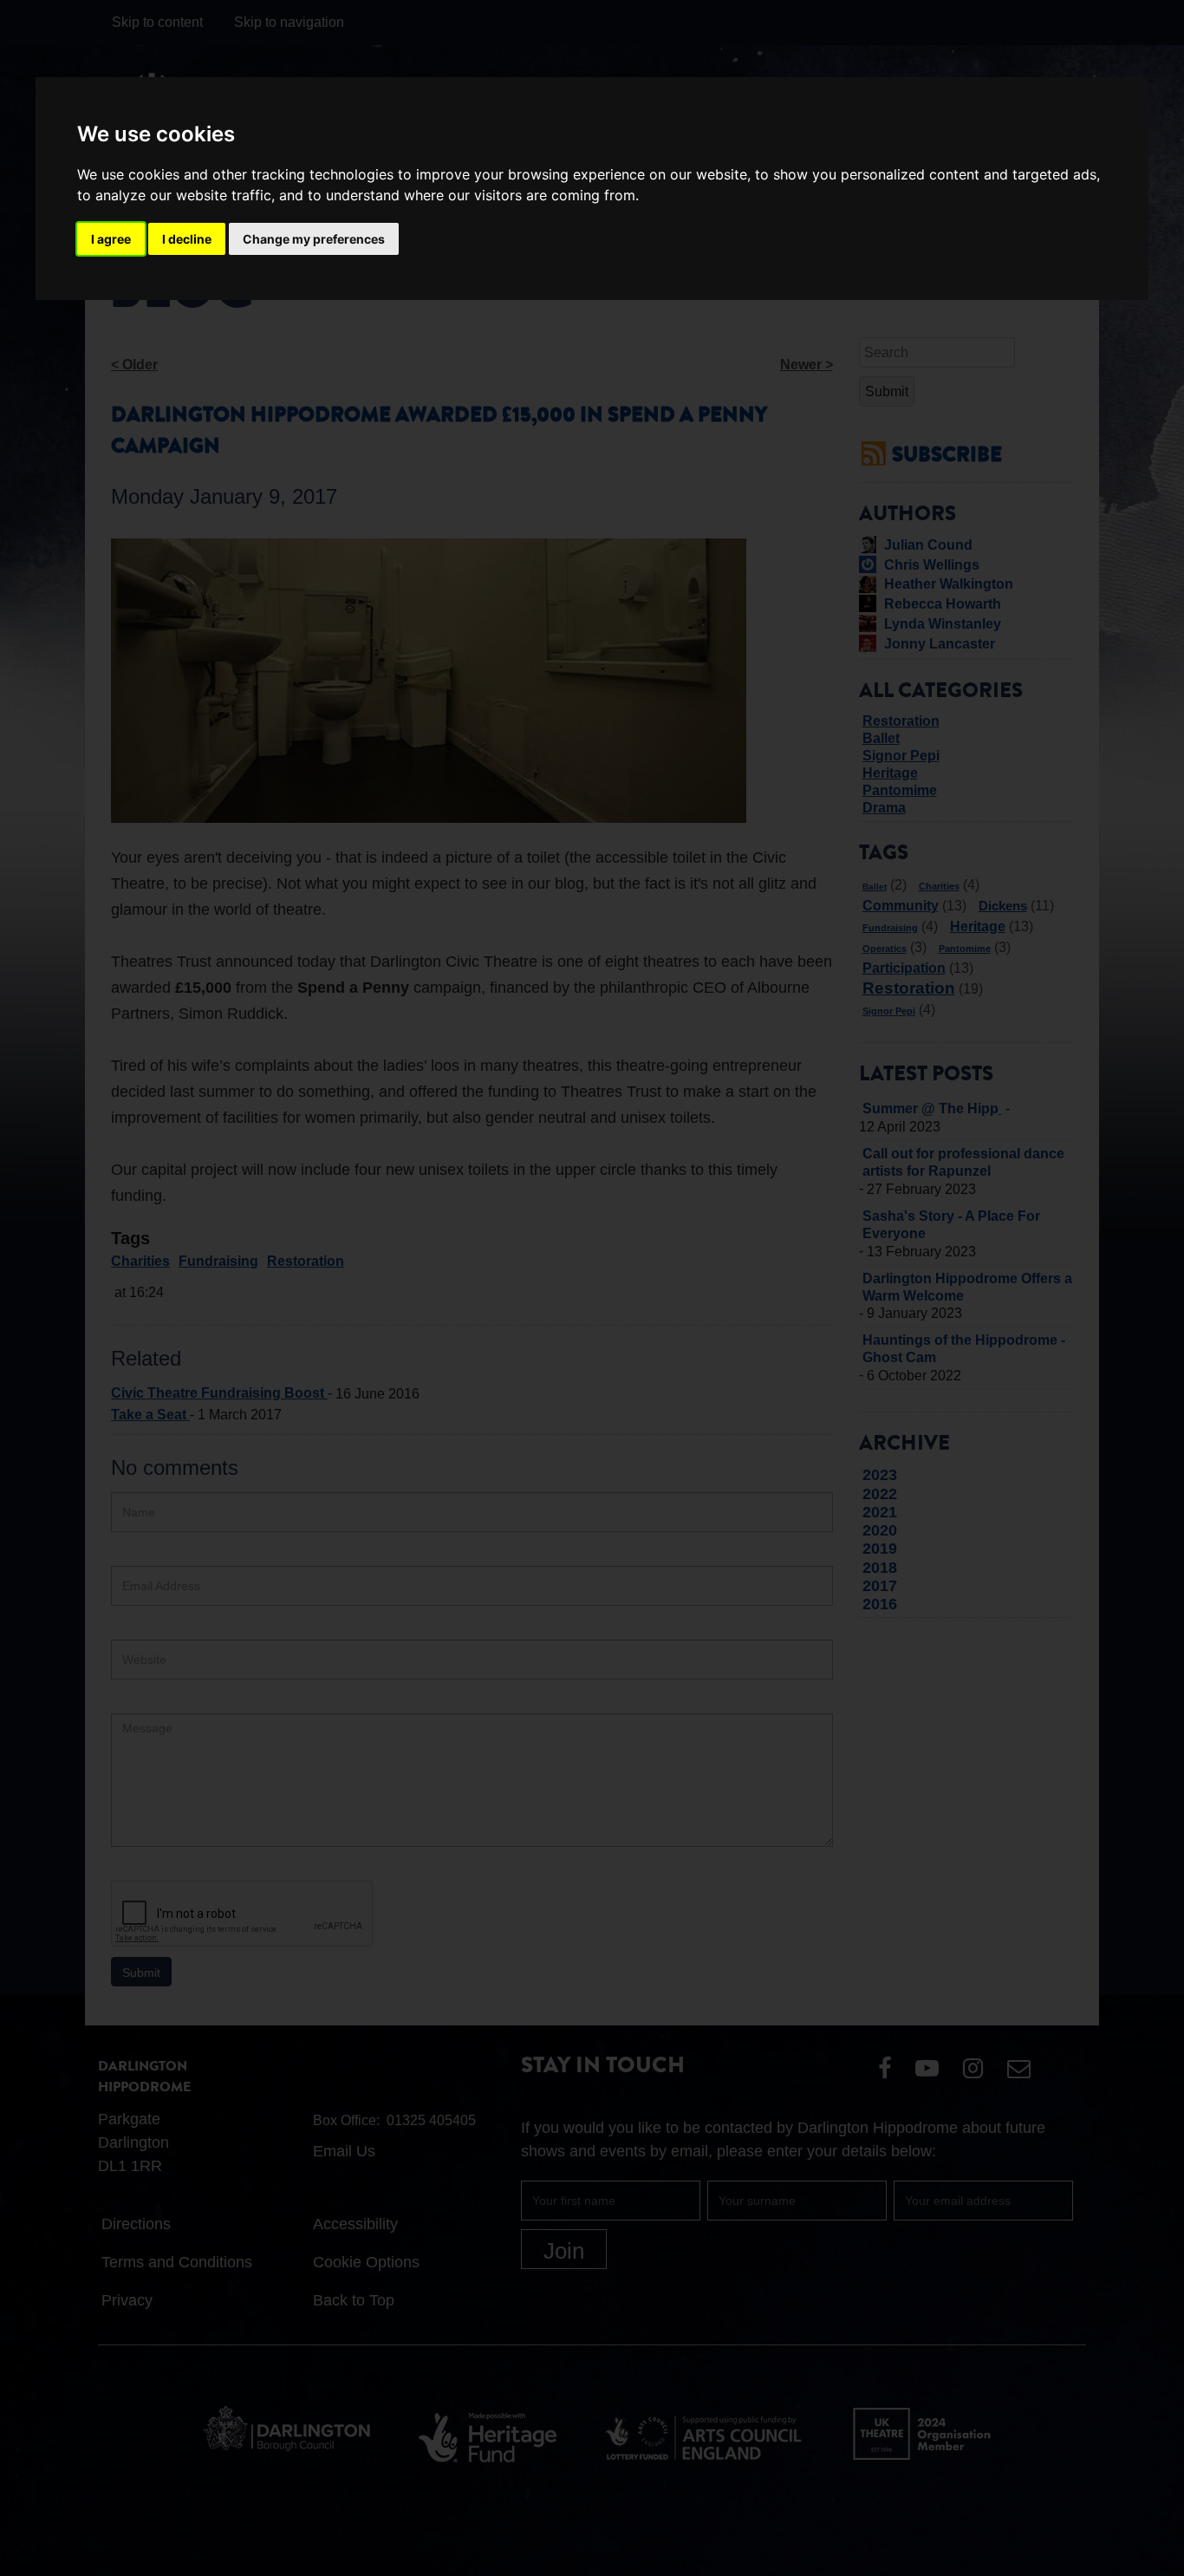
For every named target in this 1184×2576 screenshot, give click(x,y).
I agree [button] (111, 239)
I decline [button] (187, 239)
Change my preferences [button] (314, 239)
